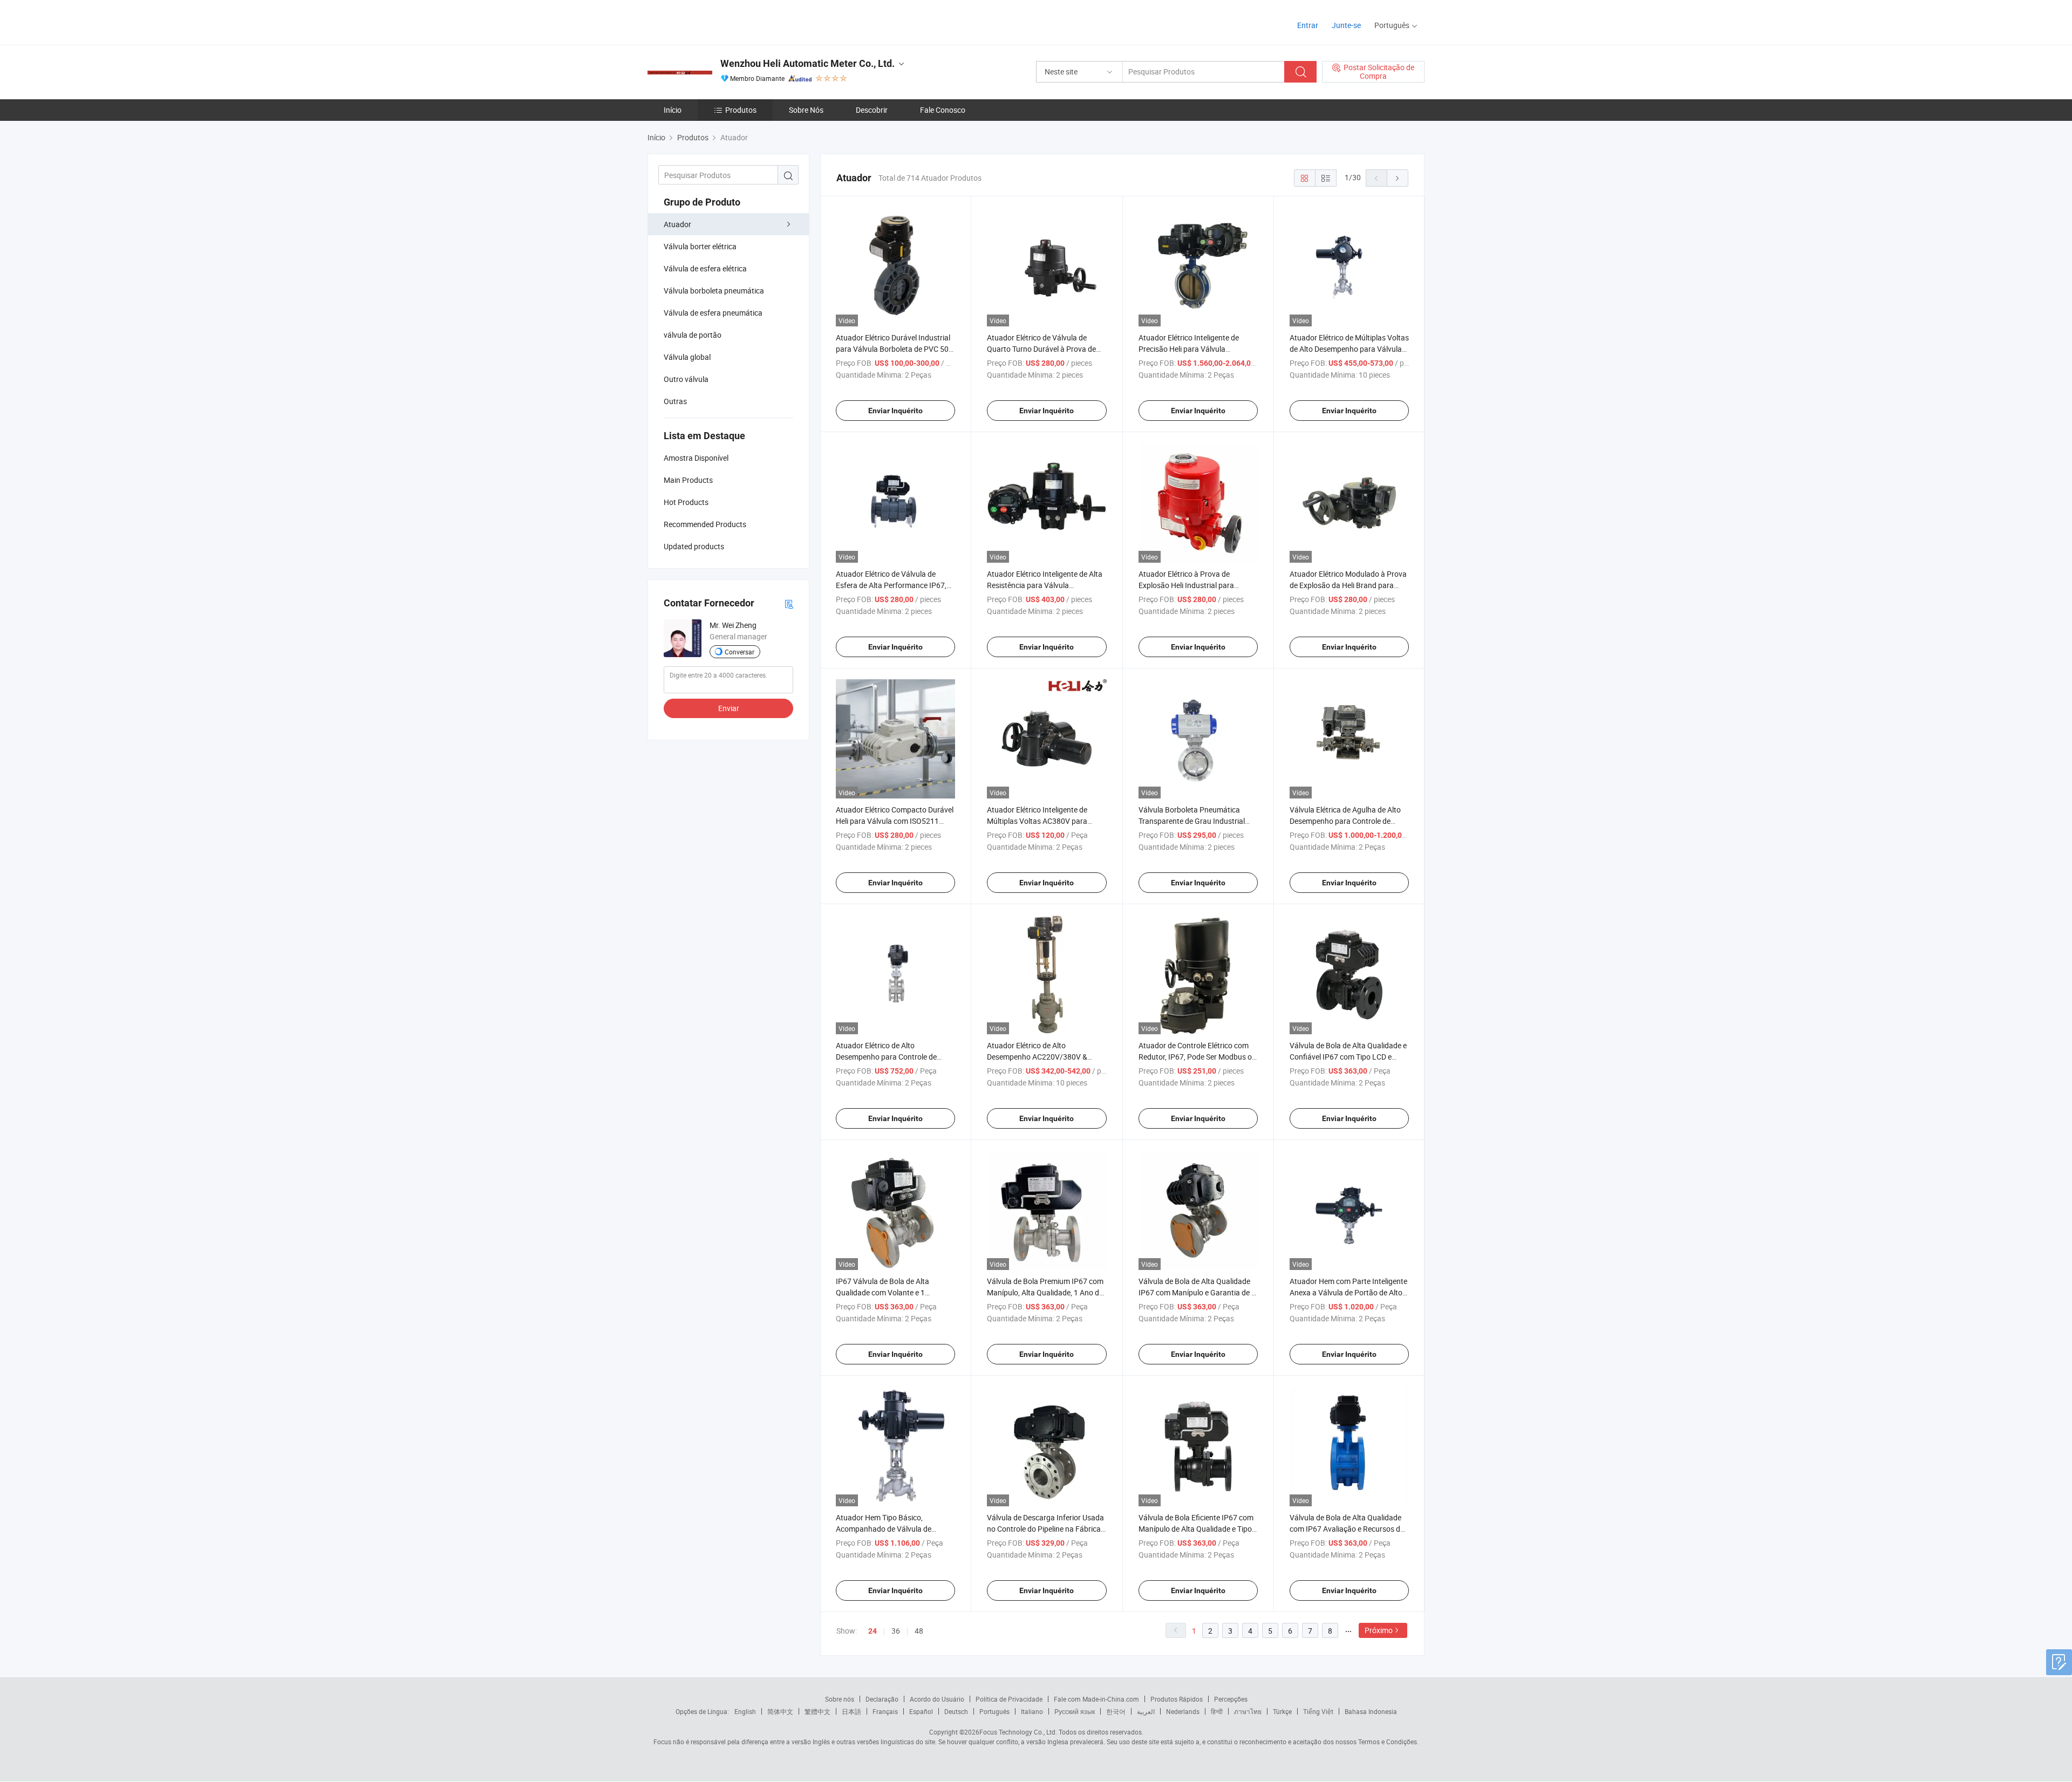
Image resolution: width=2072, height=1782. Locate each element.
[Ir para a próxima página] (1398, 178)
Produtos (741, 110)
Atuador (677, 224)
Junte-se (1346, 25)
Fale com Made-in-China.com (1096, 1699)
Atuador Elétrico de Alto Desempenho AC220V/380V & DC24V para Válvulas (1037, 1057)
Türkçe (1282, 1711)
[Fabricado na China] (717, 21)
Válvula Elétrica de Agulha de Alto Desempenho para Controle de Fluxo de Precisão (1345, 821)
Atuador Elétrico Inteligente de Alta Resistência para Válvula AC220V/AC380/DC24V (1045, 585)
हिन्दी (1217, 1711)
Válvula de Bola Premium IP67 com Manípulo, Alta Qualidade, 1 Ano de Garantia (1045, 1292)
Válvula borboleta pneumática (714, 291)
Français (885, 1711)
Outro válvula (686, 379)
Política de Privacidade (1009, 1699)
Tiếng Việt (1318, 1711)
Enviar (729, 708)
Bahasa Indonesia (1371, 1711)
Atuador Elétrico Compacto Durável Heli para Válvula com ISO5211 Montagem (895, 821)
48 (919, 1631)
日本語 (851, 1711)
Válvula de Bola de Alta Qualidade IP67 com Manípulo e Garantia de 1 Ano (1197, 1292)
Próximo (1379, 1630)
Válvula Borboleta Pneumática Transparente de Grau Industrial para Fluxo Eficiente (1192, 821)
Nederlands (1183, 1711)
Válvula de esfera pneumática (713, 313)
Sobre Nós (806, 110)
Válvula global (687, 357)
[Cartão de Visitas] (789, 603)
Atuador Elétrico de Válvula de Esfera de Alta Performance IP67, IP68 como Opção (891, 585)
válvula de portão (693, 335)
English (745, 1711)
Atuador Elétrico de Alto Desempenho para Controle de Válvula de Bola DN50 (886, 1057)
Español (921, 1711)
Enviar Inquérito (895, 411)
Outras (675, 401)
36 (896, 1631)
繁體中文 (817, 1711)
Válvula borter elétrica (700, 246)
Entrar (1308, 25)
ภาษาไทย (1248, 1711)
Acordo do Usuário (937, 1699)
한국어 (1116, 1711)
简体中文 (780, 1711)
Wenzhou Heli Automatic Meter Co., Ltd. (807, 63)
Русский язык (1075, 1711)
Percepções (1231, 1699)
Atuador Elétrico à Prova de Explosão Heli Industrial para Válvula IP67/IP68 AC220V (1186, 585)
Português (994, 1711)
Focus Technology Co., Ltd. (1018, 1732)
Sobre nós (840, 1699)
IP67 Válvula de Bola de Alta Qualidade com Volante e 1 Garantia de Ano (882, 1292)
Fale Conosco (943, 110)
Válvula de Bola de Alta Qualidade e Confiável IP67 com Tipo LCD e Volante (1348, 1057)
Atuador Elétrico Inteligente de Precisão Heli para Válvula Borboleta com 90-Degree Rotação (1196, 349)
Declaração (882, 1699)
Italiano (1032, 1711)
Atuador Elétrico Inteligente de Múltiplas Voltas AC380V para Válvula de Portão (1037, 821)
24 (873, 1631)
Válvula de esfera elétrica (705, 268)
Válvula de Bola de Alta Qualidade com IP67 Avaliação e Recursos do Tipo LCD (1347, 1529)
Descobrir (872, 110)
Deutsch (956, 1711)
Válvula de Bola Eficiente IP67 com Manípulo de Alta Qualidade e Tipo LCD (1196, 1529)
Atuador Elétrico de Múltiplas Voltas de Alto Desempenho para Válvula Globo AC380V (1349, 349)
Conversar (739, 652)
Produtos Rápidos (1177, 1699)
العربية (1146, 1711)
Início (673, 110)
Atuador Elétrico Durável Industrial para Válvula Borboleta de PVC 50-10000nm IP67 (893, 349)
